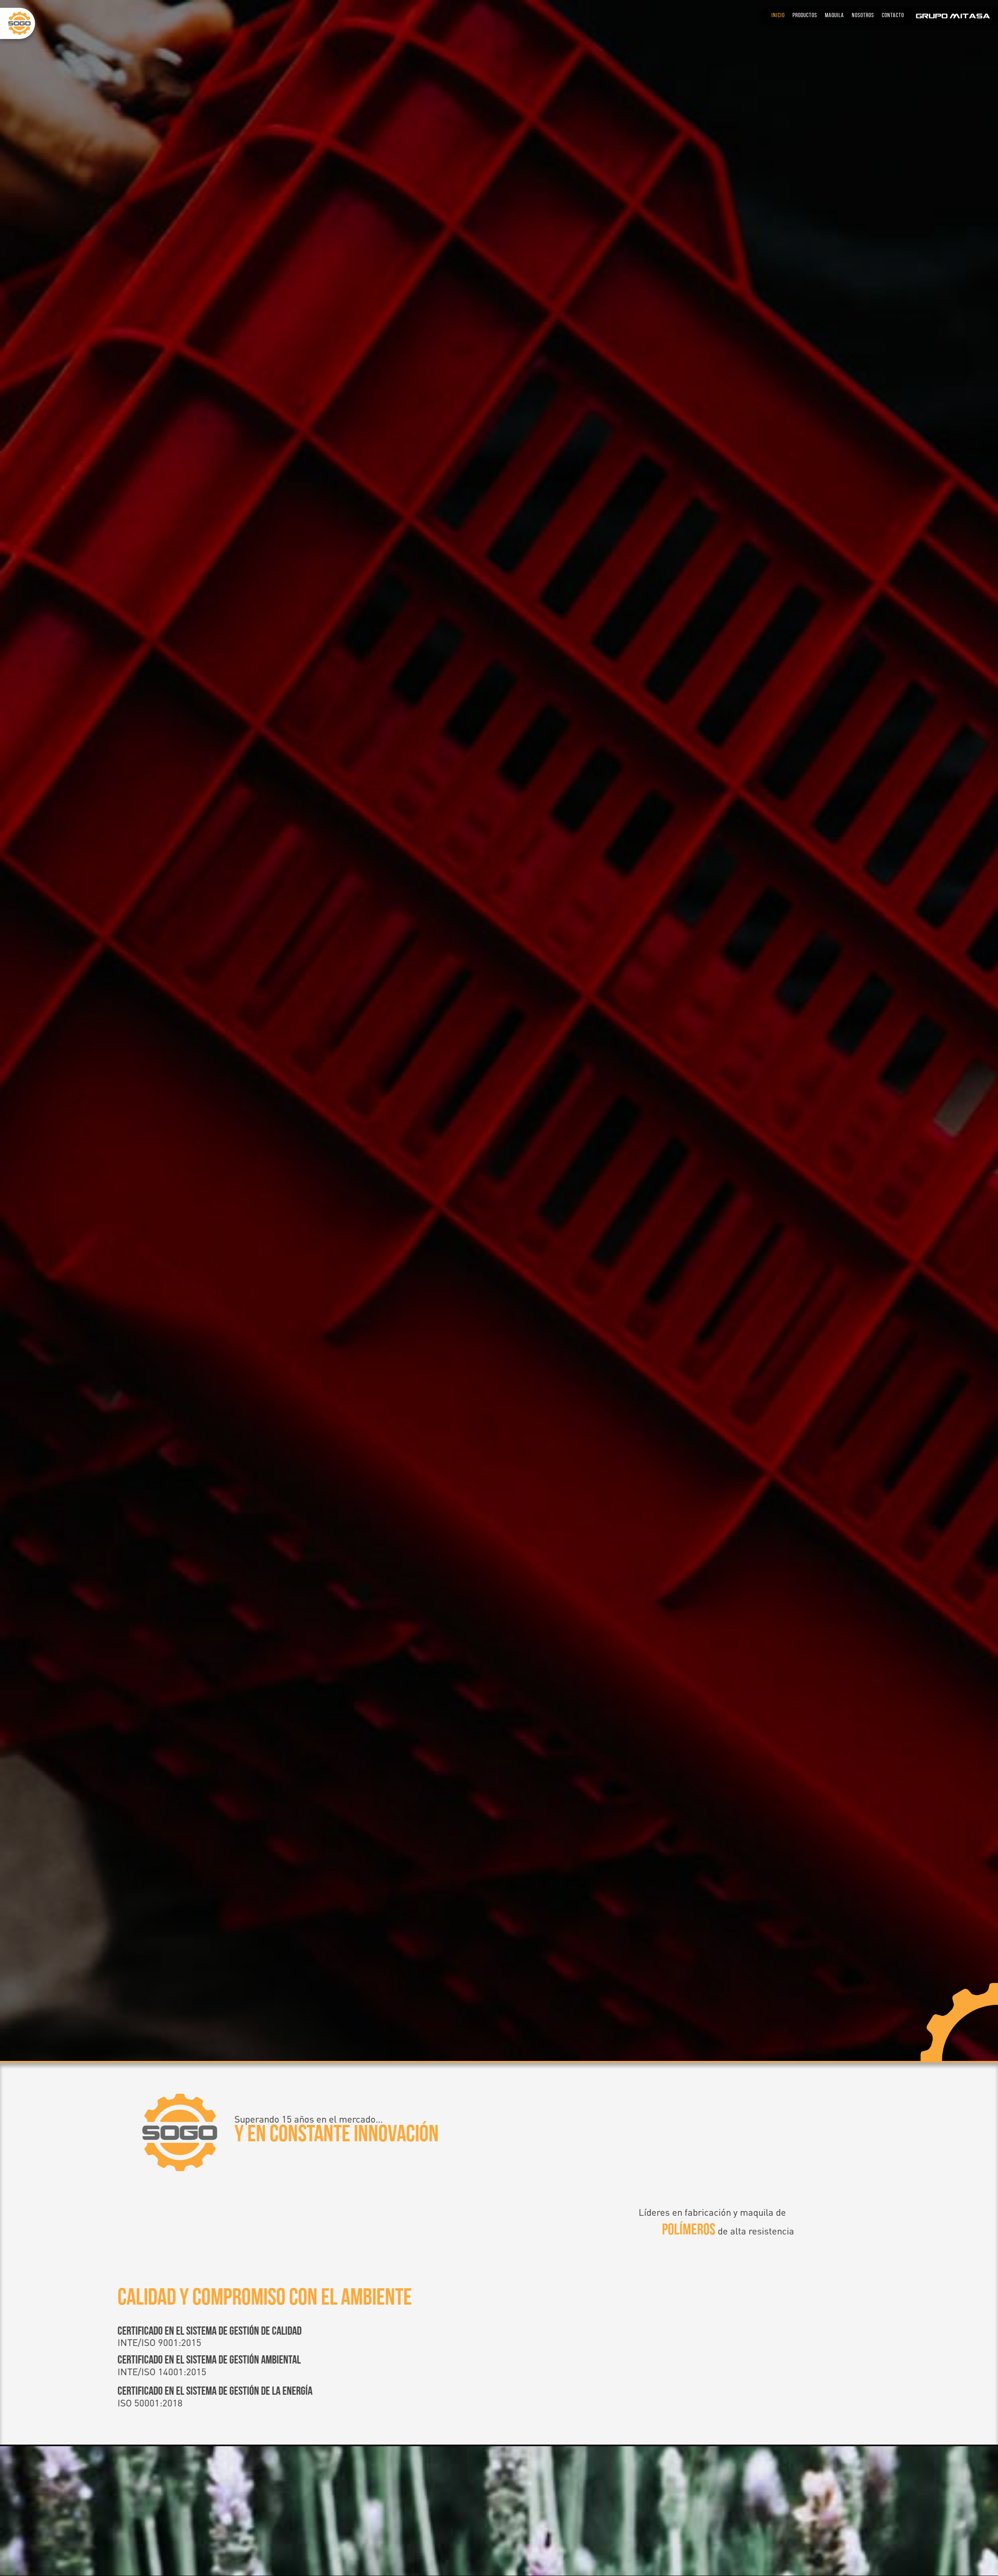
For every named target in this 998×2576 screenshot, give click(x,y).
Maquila (834, 16)
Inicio (778, 16)
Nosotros (863, 16)
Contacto (893, 16)
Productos (805, 16)
